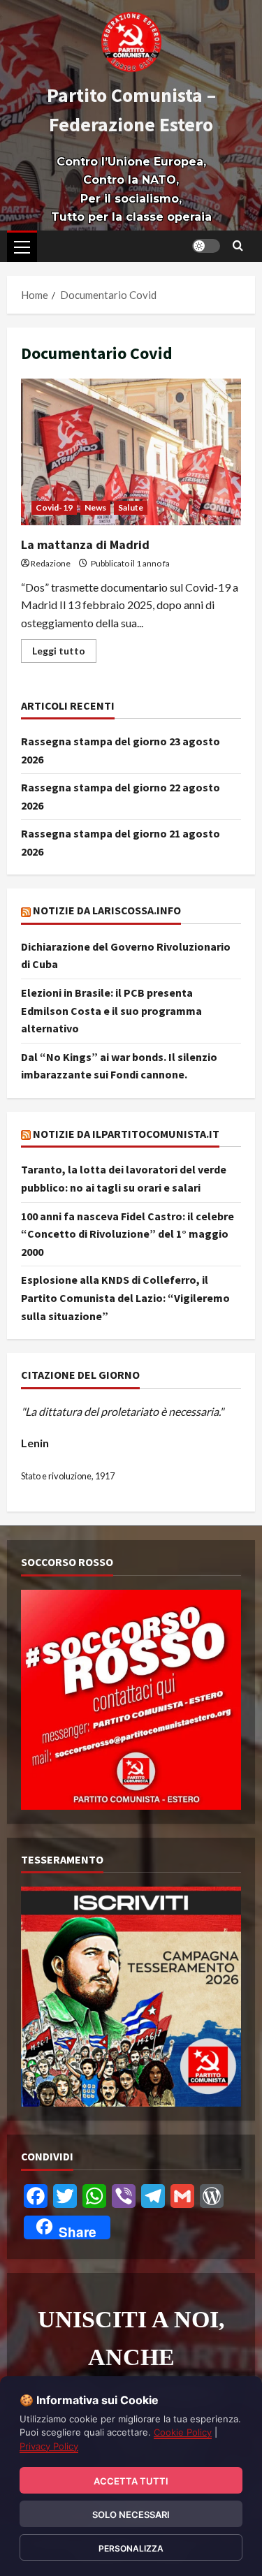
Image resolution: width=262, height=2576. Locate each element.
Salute (131, 507)
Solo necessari (131, 2515)
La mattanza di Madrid (131, 452)
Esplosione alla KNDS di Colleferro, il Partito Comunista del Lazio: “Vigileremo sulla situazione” (125, 1297)
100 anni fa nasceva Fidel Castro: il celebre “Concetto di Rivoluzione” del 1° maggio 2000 (128, 1234)
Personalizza (131, 2548)
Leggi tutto (64, 648)
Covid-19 (54, 507)
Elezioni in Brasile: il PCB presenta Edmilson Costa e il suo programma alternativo (111, 1010)
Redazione (51, 563)
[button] (22, 247)
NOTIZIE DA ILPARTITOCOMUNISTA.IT (126, 1134)
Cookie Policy (183, 2432)
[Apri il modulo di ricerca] (238, 246)
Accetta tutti (131, 2481)
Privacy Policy (49, 2446)
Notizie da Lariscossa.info (107, 910)
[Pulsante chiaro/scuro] (206, 246)
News (95, 507)
